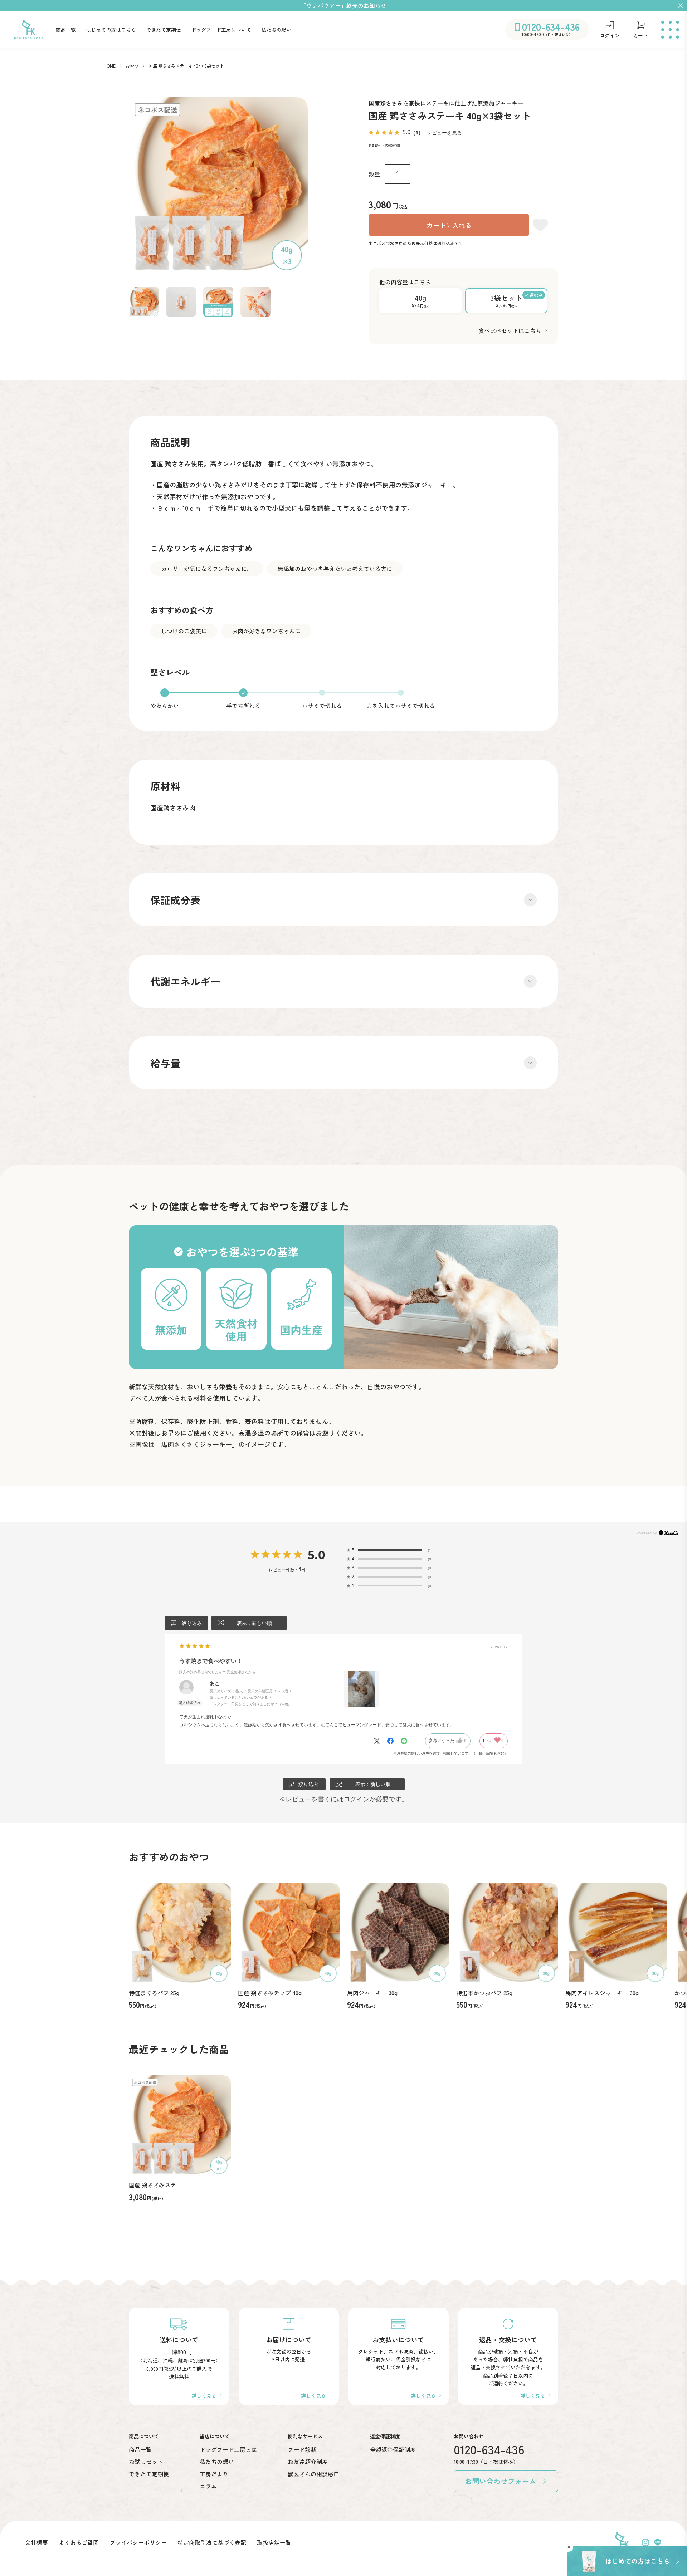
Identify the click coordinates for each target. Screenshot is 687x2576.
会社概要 (36, 2542)
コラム (208, 2486)
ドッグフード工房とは (228, 2449)
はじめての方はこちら (111, 30)
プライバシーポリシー (138, 2542)
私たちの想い (276, 30)
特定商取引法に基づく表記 (212, 2542)
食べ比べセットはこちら (510, 330)
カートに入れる (449, 225)
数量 (374, 174)
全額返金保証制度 (393, 2449)
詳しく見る (204, 2395)
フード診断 (302, 2449)
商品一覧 (66, 30)
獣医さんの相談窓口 (313, 2474)
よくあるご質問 (79, 2542)
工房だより (214, 2474)
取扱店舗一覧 (274, 2542)
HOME (110, 66)
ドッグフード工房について (221, 30)
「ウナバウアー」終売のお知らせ (343, 5)
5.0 (316, 1555)
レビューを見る (444, 133)
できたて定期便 (164, 30)
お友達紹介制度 (308, 2462)
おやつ (132, 66)
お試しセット (146, 2462)
